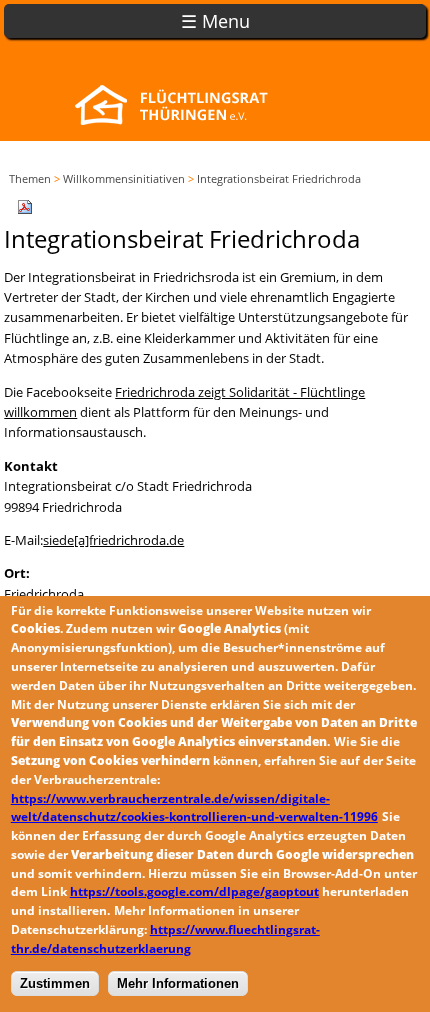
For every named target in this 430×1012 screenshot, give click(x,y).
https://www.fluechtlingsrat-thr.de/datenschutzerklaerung (165, 939)
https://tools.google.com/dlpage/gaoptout (194, 891)
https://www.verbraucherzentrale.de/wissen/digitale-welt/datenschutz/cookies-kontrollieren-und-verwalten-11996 (194, 808)
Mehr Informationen (178, 983)
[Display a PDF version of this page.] (25, 205)
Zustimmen (55, 983)
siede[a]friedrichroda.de (113, 540)
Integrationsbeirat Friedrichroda (279, 178)
